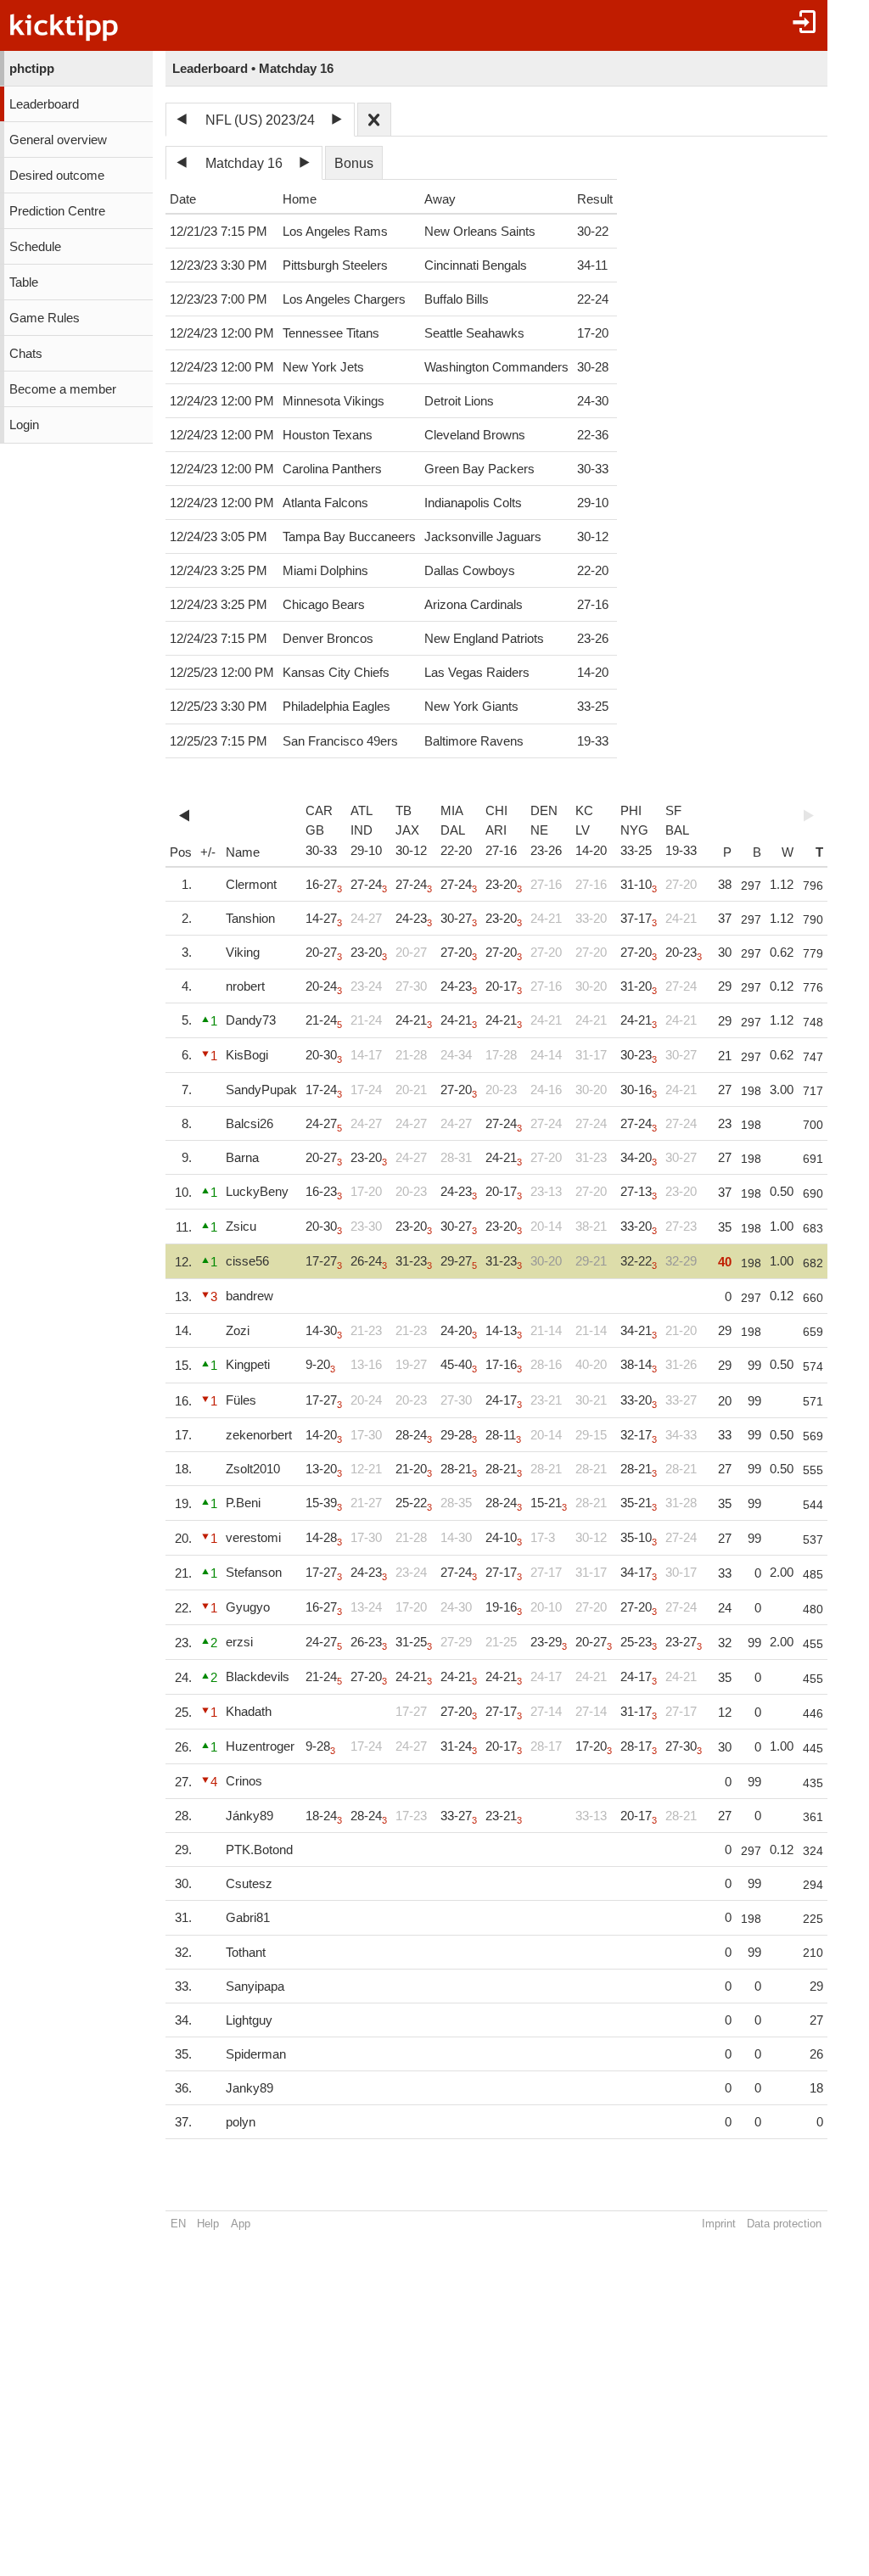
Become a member (63, 389)
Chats (26, 354)
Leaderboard (44, 104)
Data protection (784, 2224)
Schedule (35, 247)
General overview (58, 140)
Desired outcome (57, 176)
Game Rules (45, 318)
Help (208, 2224)
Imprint (719, 2224)
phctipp (32, 69)
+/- (208, 852)
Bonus (354, 163)
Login (24, 425)
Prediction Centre (57, 211)
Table (24, 282)
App (241, 2224)
